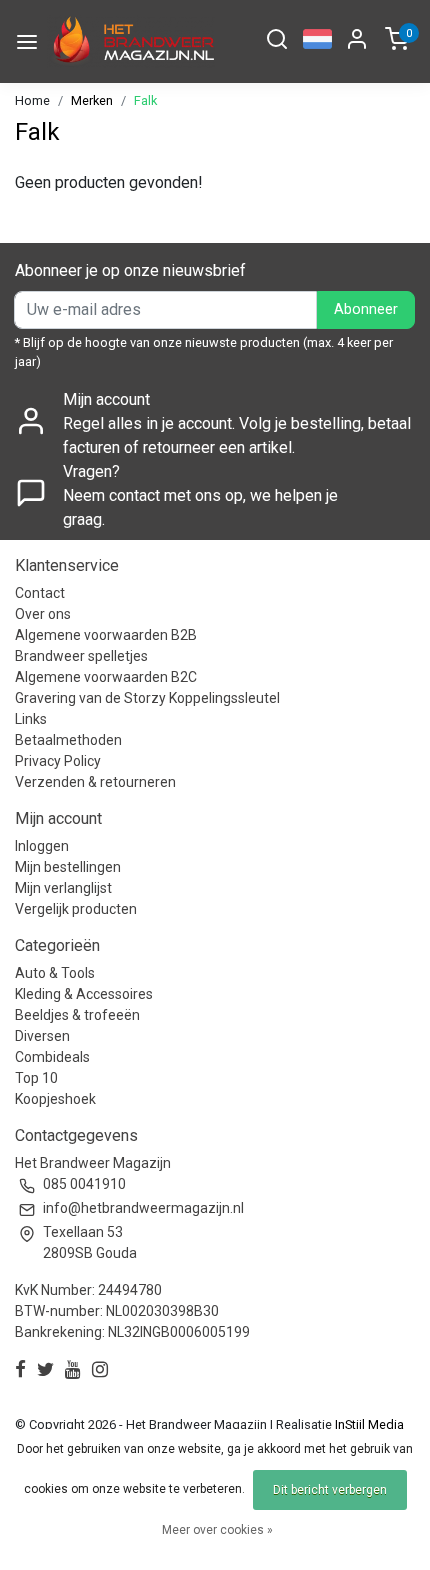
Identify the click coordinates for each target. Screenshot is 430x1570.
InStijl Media (368, 1424)
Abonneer (366, 309)
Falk (145, 100)
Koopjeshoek (55, 1099)
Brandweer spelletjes (81, 656)
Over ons (43, 614)
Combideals (52, 1057)
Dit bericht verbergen (330, 1490)
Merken (92, 100)
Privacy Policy (58, 761)
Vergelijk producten (76, 909)
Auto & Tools (55, 973)
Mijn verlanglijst (63, 888)
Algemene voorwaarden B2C (106, 677)
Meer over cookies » (217, 1530)
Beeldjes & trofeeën (77, 1015)
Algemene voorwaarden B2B (106, 635)
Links (31, 719)
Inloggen (42, 846)
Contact (40, 593)
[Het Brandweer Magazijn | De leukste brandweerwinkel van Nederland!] (131, 41)
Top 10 (36, 1078)
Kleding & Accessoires (84, 994)
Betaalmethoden (68, 740)
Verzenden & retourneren (95, 782)
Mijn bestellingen (68, 867)
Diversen (42, 1036)
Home (32, 100)
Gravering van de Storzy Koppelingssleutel (147, 698)
